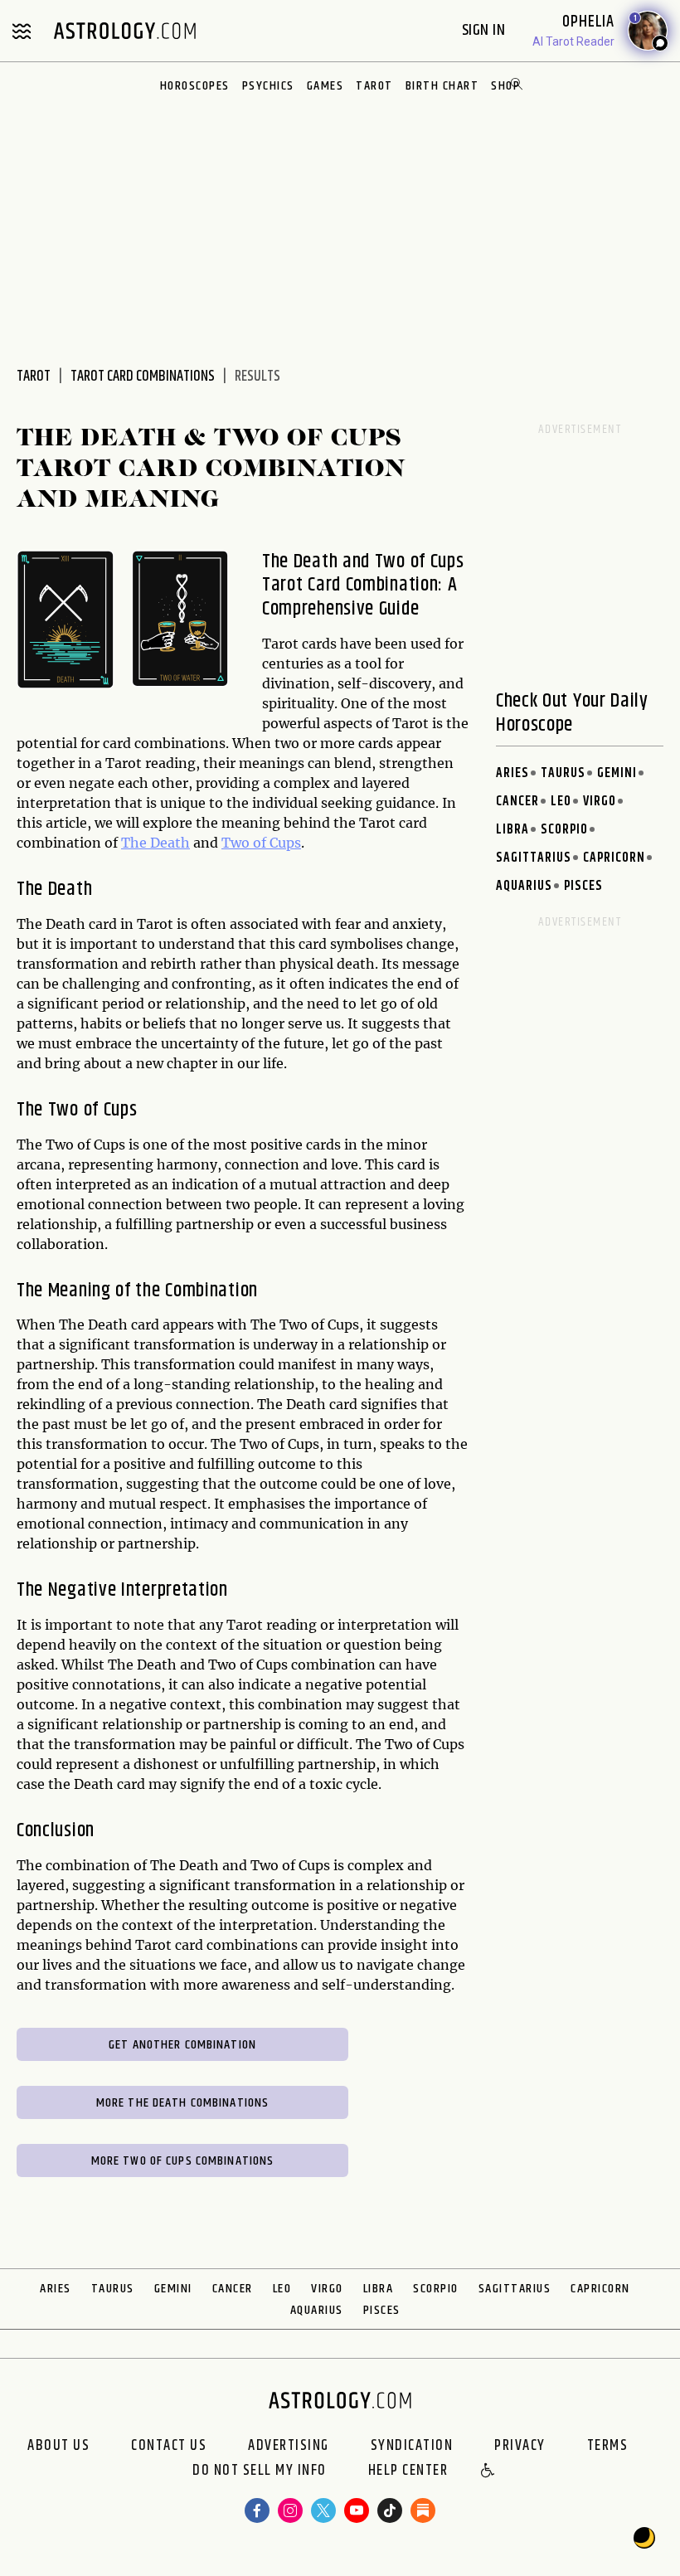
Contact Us (169, 2446)
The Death (155, 843)
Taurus (563, 773)
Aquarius (524, 886)
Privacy (520, 2446)
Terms (608, 2446)
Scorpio (564, 830)
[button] (488, 2472)
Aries (512, 773)
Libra (512, 830)
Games (325, 86)
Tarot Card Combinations (143, 377)
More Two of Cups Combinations (183, 2161)
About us (58, 2446)
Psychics (268, 86)
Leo (561, 802)
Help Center (408, 2472)
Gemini (617, 773)
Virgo (600, 802)
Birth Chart (442, 86)
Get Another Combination (182, 2045)
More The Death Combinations (183, 2103)
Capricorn (614, 858)
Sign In (486, 30)
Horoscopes (195, 86)
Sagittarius (534, 858)
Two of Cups (261, 843)
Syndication (412, 2446)
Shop (505, 86)
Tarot (374, 86)
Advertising (289, 2446)
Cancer (517, 802)
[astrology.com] (124, 31)
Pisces (583, 886)
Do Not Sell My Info (260, 2472)
